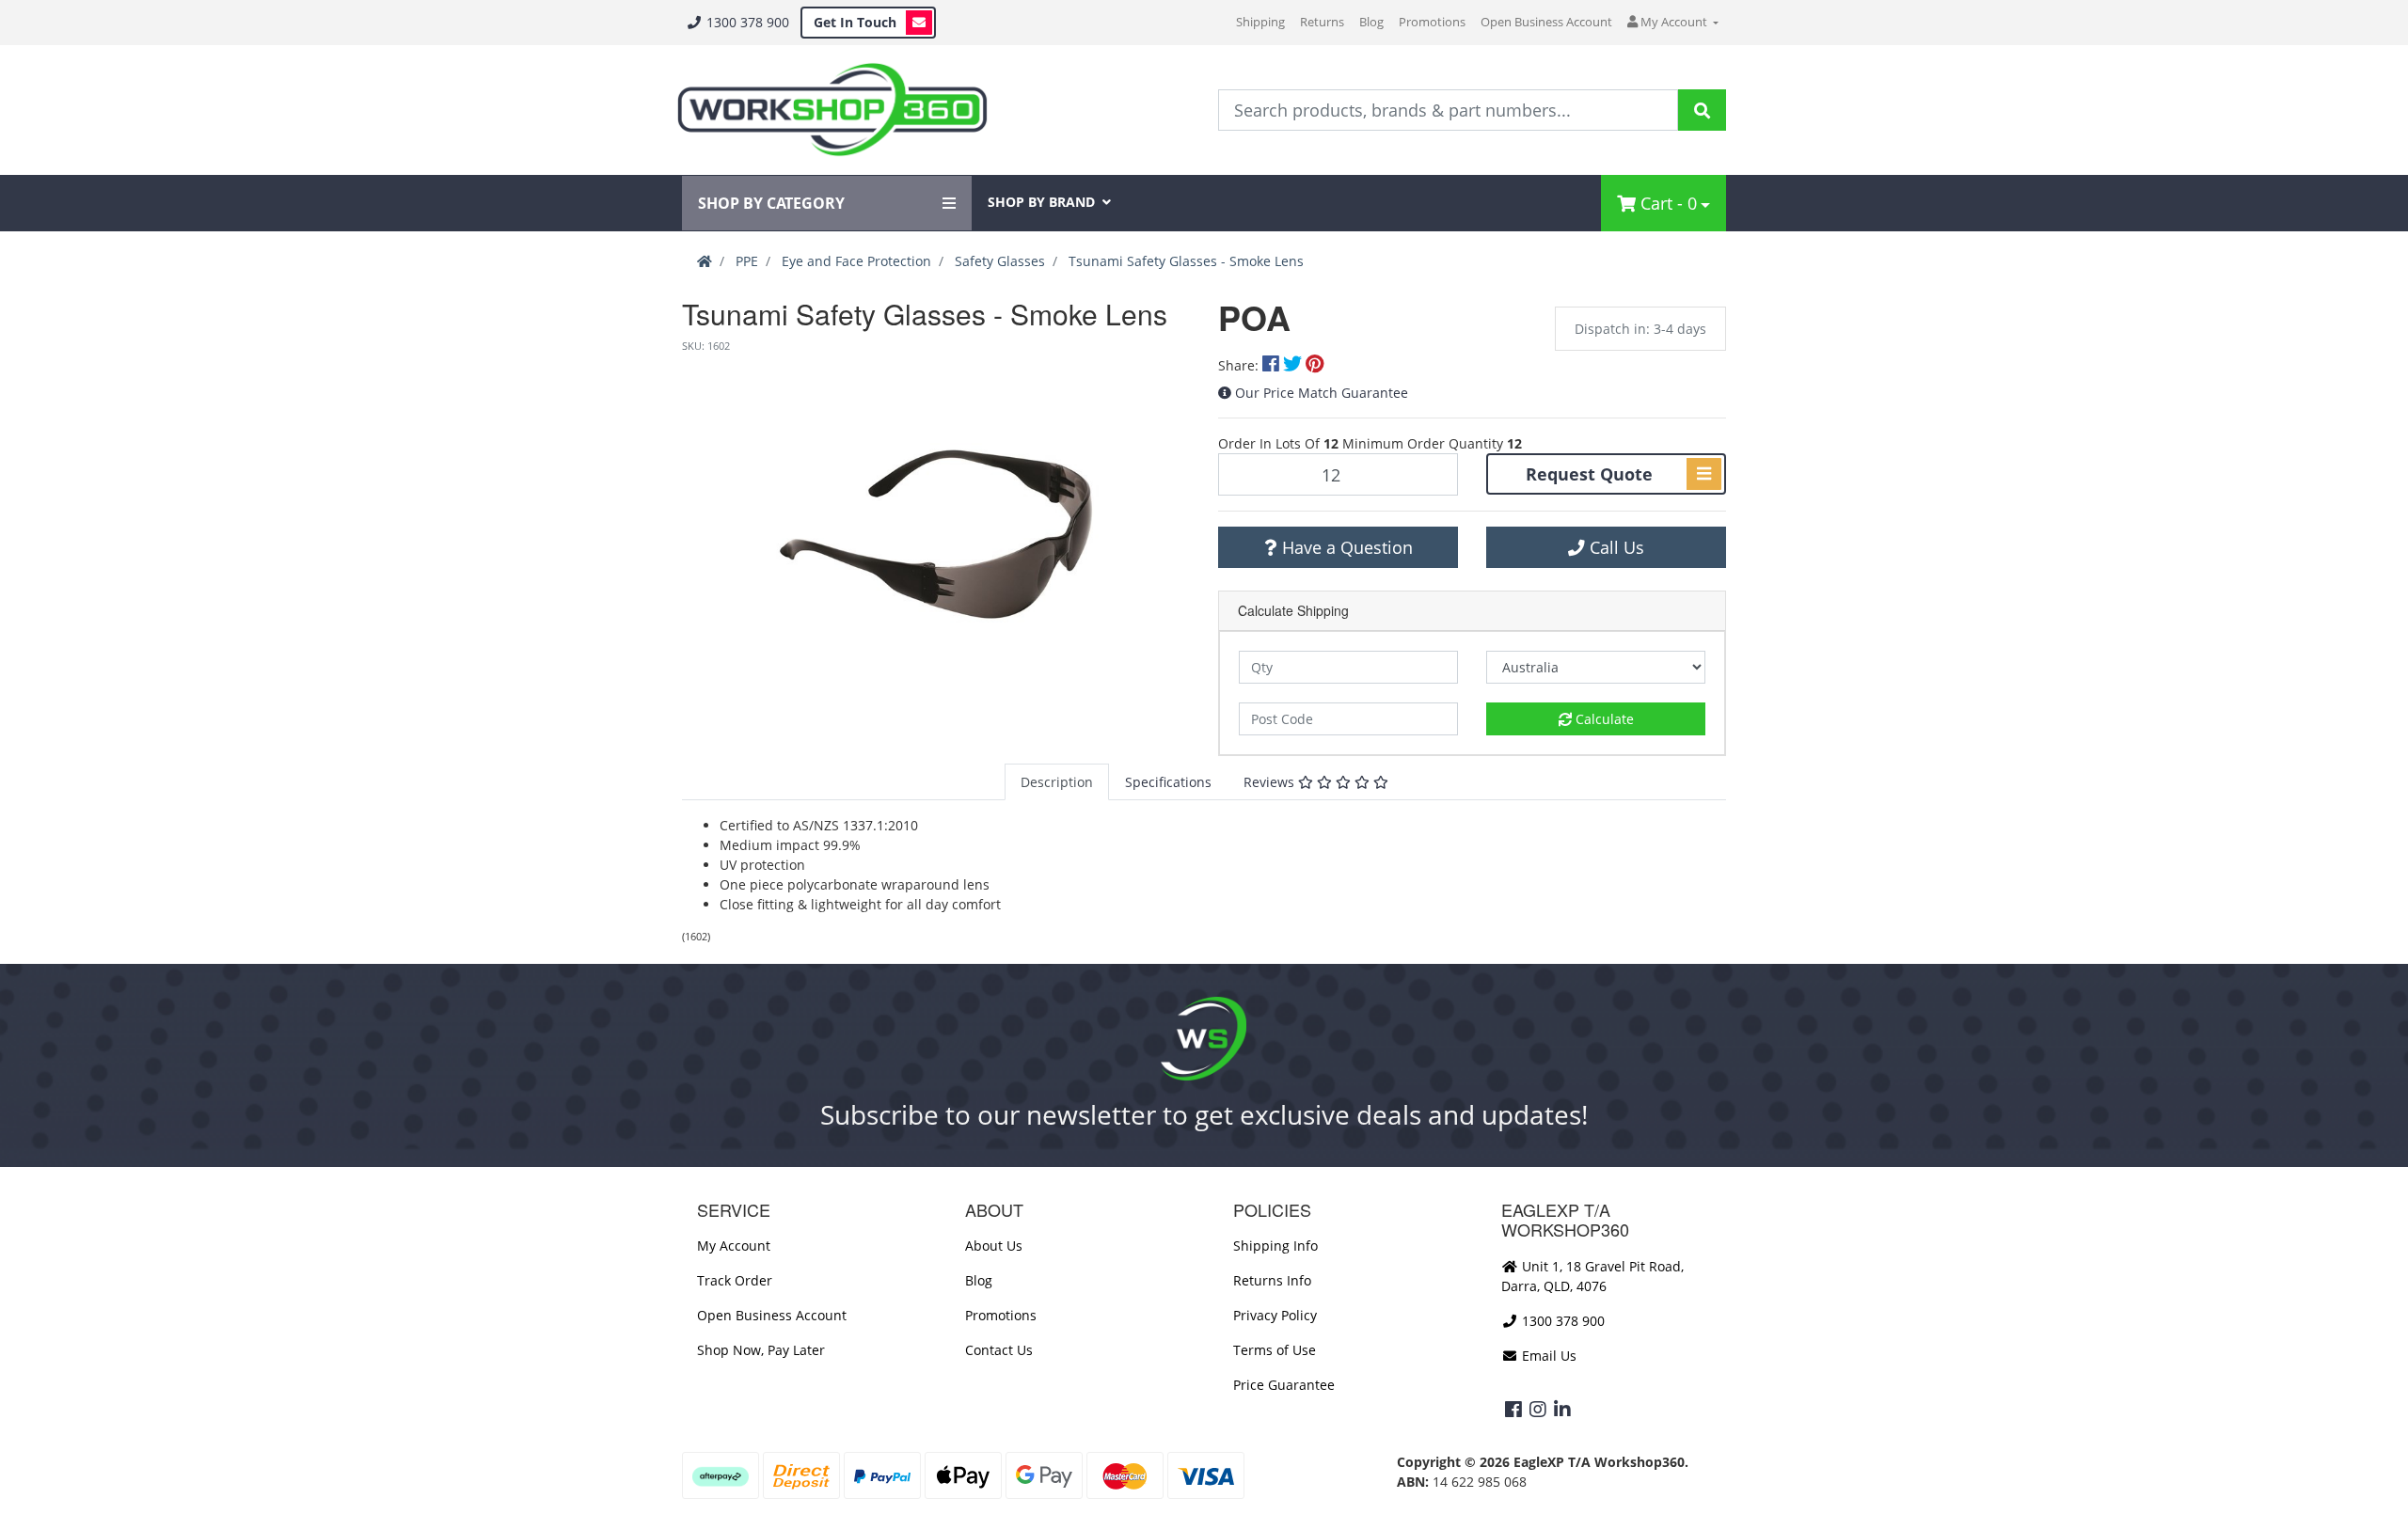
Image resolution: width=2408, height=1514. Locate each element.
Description (1057, 782)
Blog (1371, 22)
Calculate (1603, 719)
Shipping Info (1275, 1246)
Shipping (1260, 22)
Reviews (1271, 782)
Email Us (1547, 1356)
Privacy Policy (1275, 1315)
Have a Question (1345, 547)
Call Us (1615, 547)
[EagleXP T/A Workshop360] (832, 110)
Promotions (1432, 22)
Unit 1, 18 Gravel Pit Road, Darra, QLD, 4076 (1592, 1276)
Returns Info (1272, 1280)
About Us (994, 1246)
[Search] (1702, 110)
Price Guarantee (1284, 1385)
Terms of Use (1275, 1350)
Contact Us (999, 1350)
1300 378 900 (746, 22)
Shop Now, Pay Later (761, 1350)
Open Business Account (1546, 22)
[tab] (1057, 782)
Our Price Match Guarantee (1322, 393)
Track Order (735, 1280)
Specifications (1168, 782)
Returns (1322, 22)
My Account (734, 1246)
